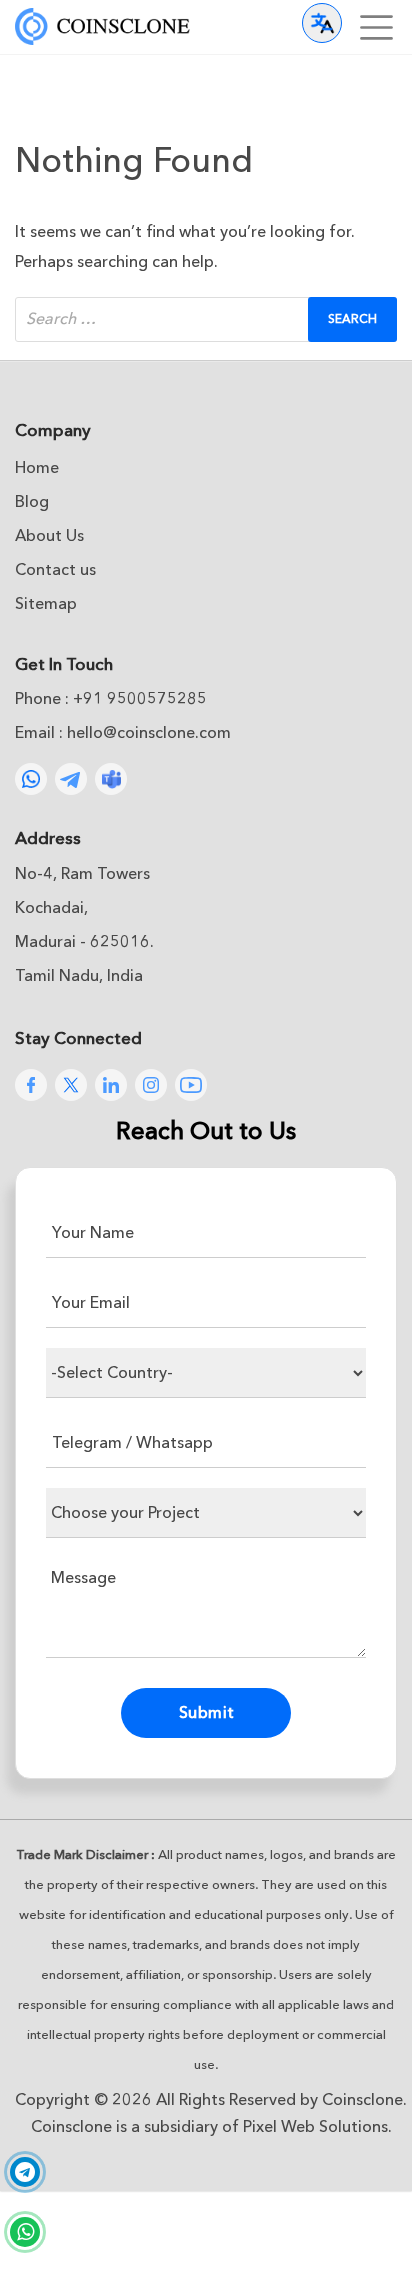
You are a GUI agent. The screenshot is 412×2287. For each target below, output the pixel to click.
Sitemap (46, 604)
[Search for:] (206, 319)
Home (37, 468)
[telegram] (25, 2174)
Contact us (55, 570)
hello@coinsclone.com (149, 733)
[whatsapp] (25, 2232)
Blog (32, 502)
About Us (49, 536)
